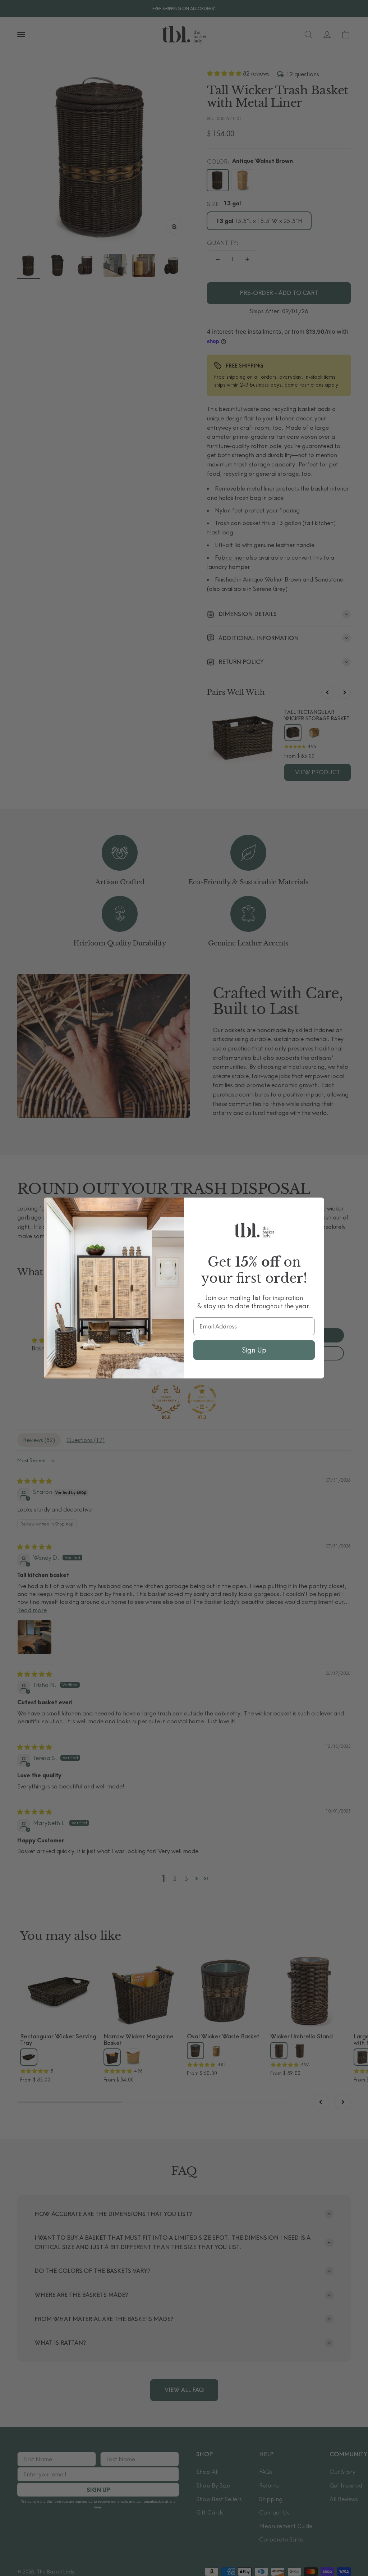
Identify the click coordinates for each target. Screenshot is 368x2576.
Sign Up (254, 1350)
